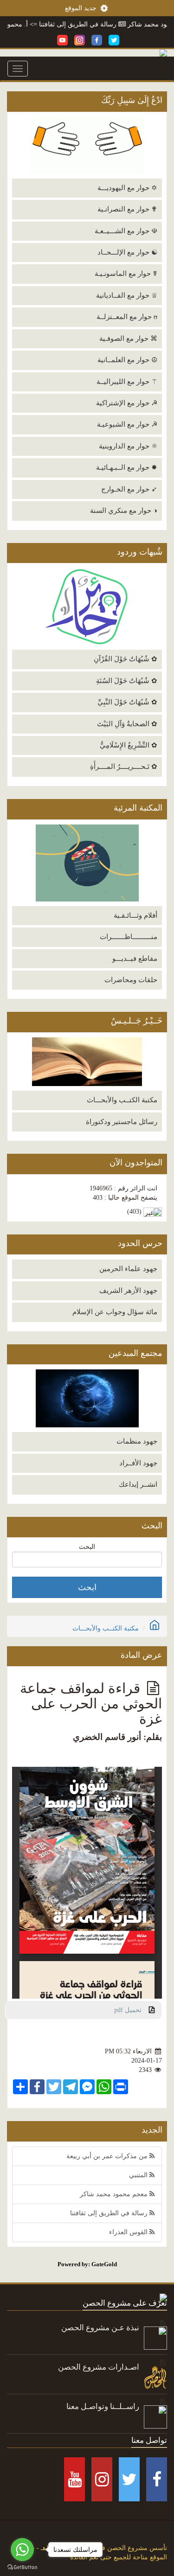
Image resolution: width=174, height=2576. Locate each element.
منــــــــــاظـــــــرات (129, 937)
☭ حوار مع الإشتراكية (127, 403)
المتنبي (139, 2175)
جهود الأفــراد (138, 1463)
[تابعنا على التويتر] (114, 40)
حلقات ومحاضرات (131, 980)
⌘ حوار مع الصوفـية (128, 339)
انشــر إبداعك (138, 1484)
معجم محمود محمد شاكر (115, 2194)
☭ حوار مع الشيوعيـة (127, 424)
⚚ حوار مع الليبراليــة (127, 382)
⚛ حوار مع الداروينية (128, 446)
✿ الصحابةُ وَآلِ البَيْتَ (127, 724)
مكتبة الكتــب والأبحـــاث (122, 1100)
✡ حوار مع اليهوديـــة (127, 188)
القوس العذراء (129, 2232)
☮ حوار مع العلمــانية (127, 360)
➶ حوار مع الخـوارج (129, 489)
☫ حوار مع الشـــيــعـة (126, 231)
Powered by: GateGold (87, 2264)
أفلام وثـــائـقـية (135, 915)
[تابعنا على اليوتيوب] (62, 40)
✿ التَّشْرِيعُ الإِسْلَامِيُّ (129, 745)
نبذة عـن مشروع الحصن (100, 2328)
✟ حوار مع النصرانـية (127, 209)
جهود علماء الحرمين (128, 1269)
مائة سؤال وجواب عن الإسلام (115, 1312)
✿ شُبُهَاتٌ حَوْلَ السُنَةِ (127, 681)
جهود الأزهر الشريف (128, 1291)
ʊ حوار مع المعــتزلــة (127, 317)
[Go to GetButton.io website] (22, 2567)
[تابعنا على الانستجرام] (80, 40)
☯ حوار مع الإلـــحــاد (127, 252)
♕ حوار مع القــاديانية (127, 295)
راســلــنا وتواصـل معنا (103, 2407)
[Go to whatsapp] (22, 2550)
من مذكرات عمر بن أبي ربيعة (108, 2156)
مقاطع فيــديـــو (135, 959)
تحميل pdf (132, 2010)
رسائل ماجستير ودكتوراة (122, 1122)
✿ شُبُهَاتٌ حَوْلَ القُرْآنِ (126, 659)
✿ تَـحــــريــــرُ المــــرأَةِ (124, 767)
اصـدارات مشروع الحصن (99, 2367)
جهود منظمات (137, 1441)
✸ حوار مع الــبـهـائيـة (127, 467)
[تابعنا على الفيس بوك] (97, 40)
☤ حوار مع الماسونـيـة (126, 274)
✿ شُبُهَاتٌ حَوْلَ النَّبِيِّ (127, 702)
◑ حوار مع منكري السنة (124, 511)
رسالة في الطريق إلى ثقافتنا (98, 24)
